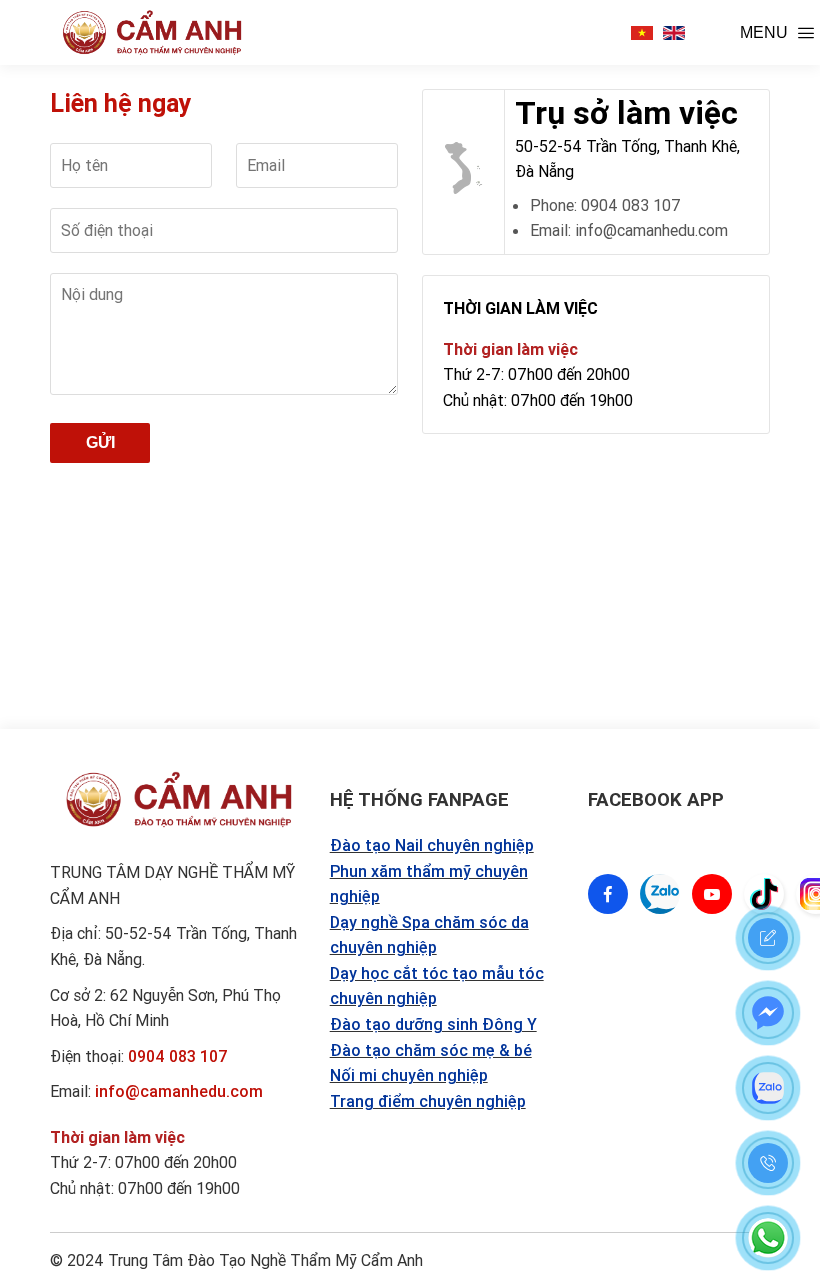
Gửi (100, 442)
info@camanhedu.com (179, 1091)
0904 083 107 (178, 1056)
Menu (764, 32)
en (674, 33)
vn (642, 33)
